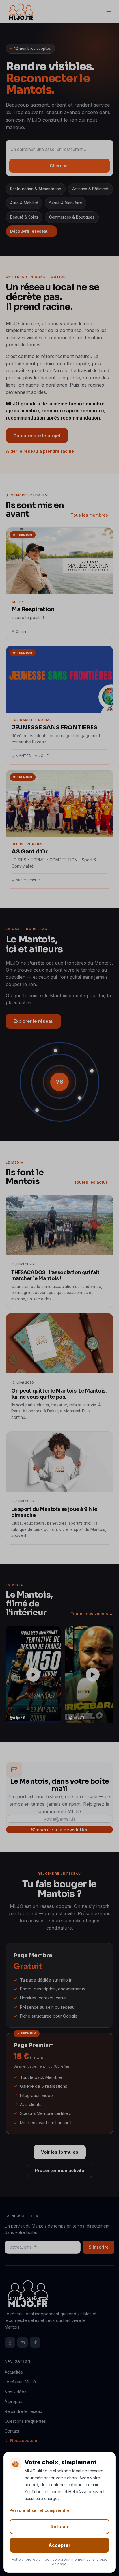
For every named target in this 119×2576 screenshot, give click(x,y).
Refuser (60, 2527)
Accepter (59, 2545)
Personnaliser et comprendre (40, 2510)
